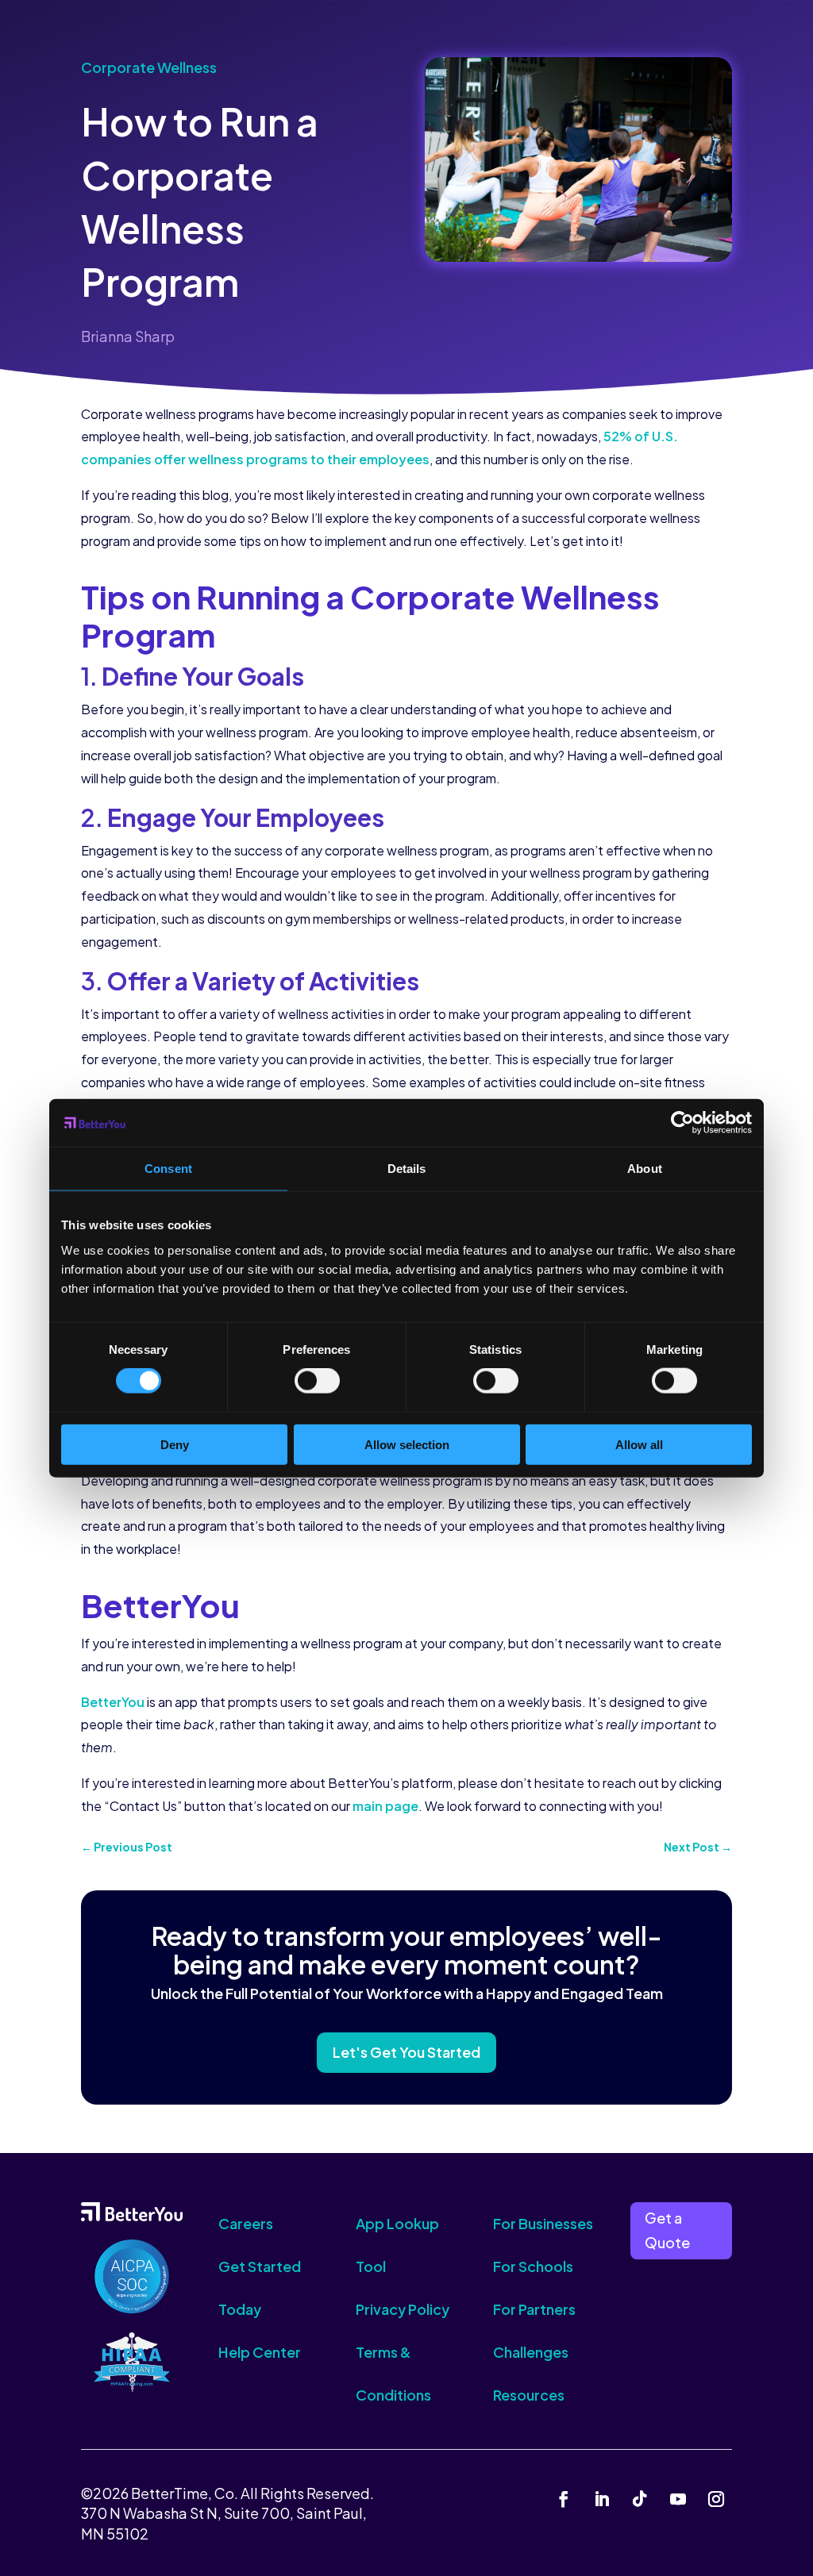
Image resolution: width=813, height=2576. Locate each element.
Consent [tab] (168, 1169)
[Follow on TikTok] (640, 2499)
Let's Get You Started (406, 2052)
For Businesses (543, 2223)
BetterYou (113, 1702)
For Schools (533, 2266)
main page (385, 1806)
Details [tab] (407, 1169)
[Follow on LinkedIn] (602, 2499)
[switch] (317, 1381)
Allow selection (407, 1444)
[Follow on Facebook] (564, 2499)
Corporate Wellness (149, 67)
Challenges (531, 2352)
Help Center (260, 2352)
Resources (529, 2395)
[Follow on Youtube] (678, 2499)
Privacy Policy (403, 2309)
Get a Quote (667, 2230)
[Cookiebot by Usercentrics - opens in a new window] (682, 1123)
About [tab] (645, 1169)
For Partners (534, 2309)
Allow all (639, 1444)
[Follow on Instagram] (716, 2499)
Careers (246, 2223)
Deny (175, 1444)
